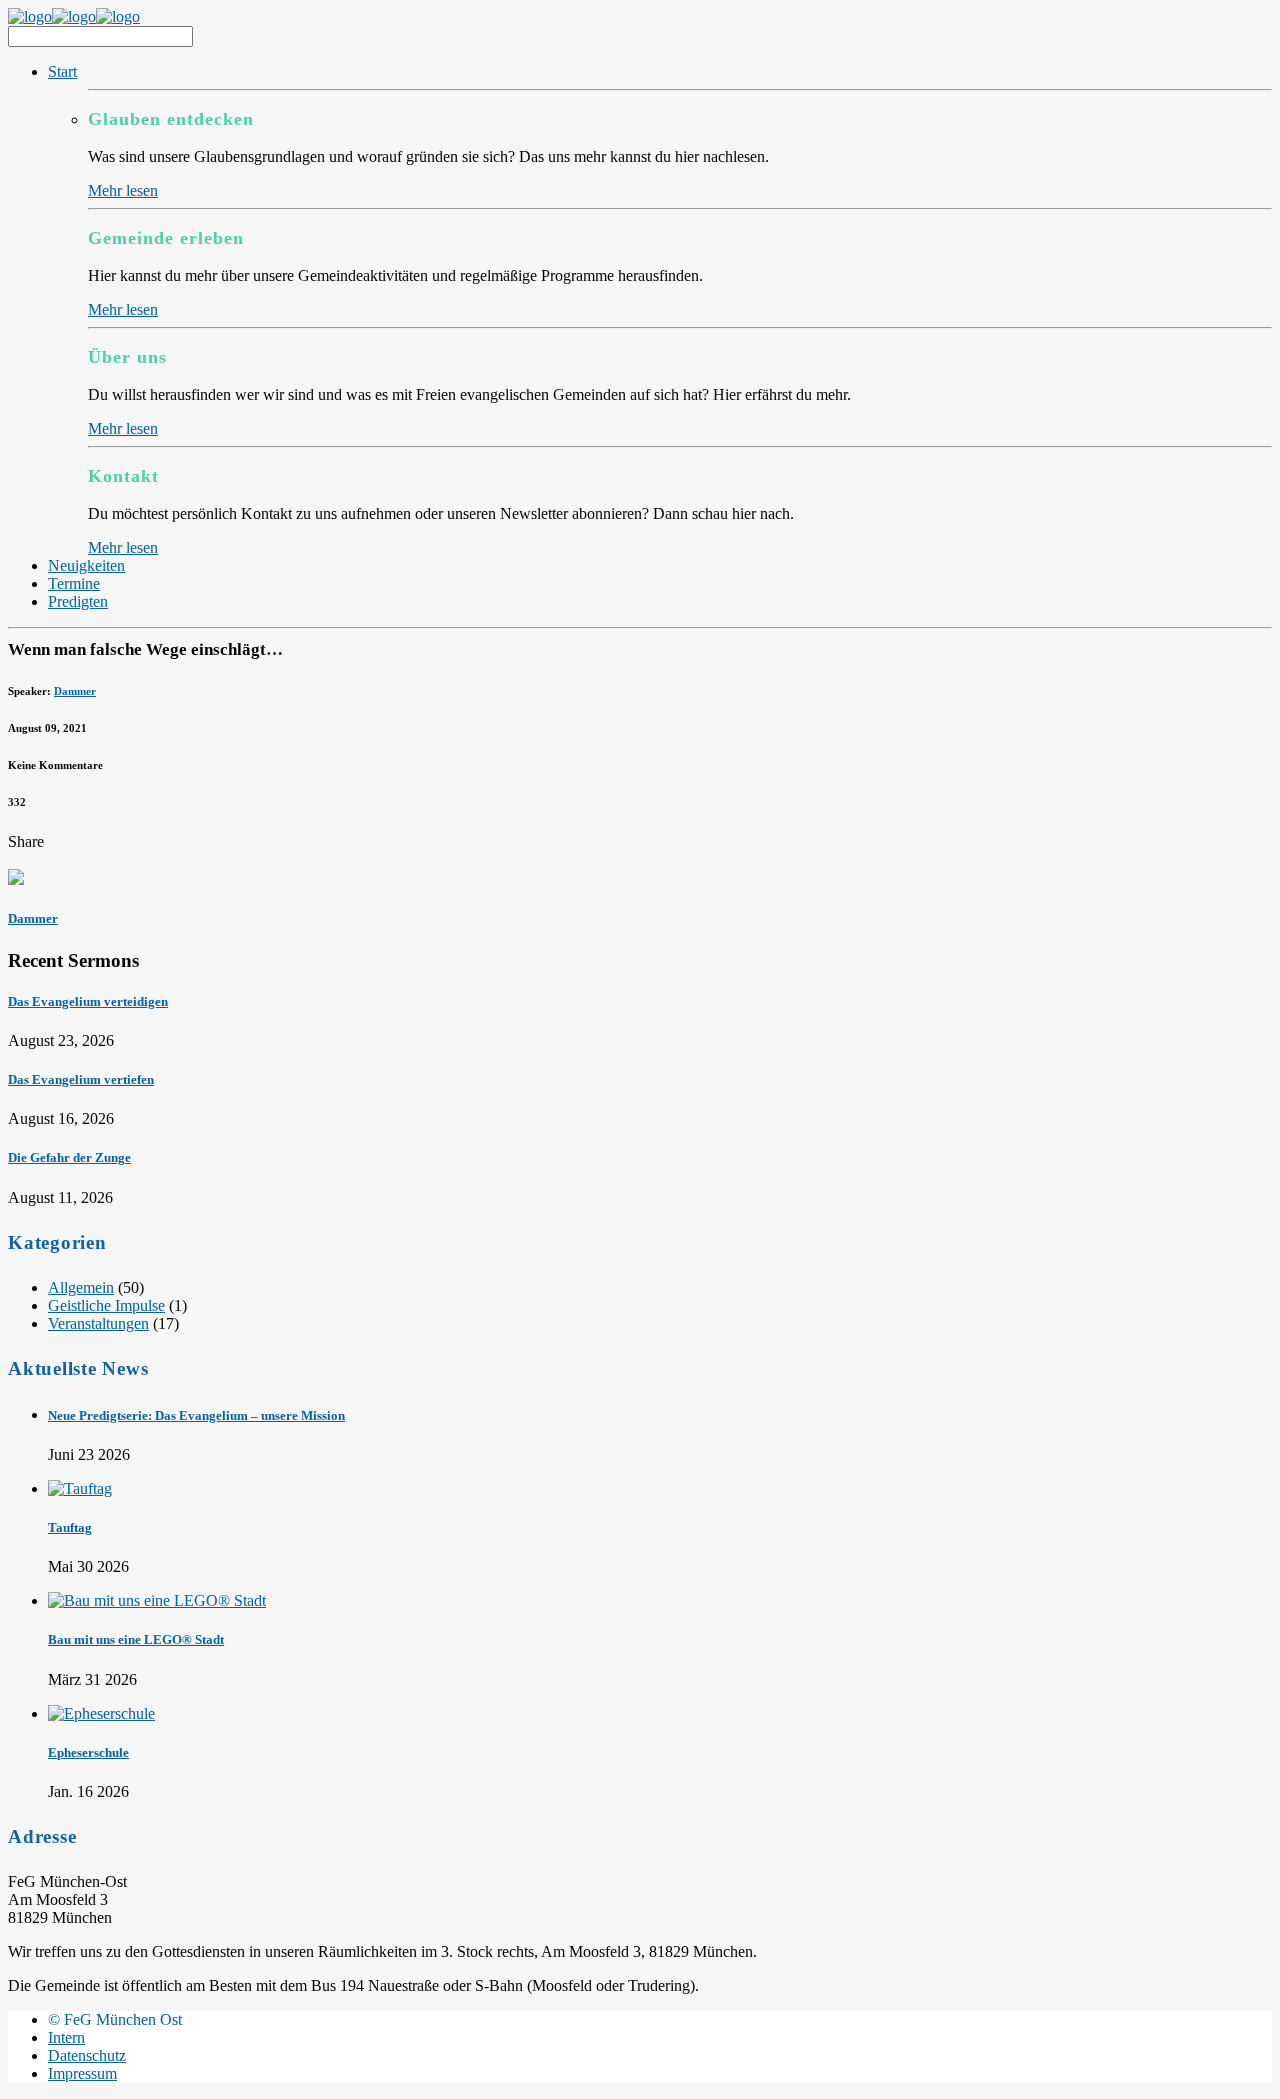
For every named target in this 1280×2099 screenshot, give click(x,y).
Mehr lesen (123, 190)
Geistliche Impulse (106, 1305)
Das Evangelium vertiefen (81, 1079)
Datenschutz (87, 2055)
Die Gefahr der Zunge (69, 1157)
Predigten (78, 601)
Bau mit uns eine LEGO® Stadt (136, 1639)
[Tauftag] (80, 1488)
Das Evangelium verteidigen (88, 1001)
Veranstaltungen (98, 1323)
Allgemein (81, 1287)
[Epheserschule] (101, 1713)
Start (62, 71)
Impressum (82, 2073)
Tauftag (70, 1527)
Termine (74, 583)
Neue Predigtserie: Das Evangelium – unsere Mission (196, 1415)
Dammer (75, 691)
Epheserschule (88, 1752)
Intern (66, 2037)
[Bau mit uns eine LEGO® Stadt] (157, 1600)
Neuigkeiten (86, 565)
